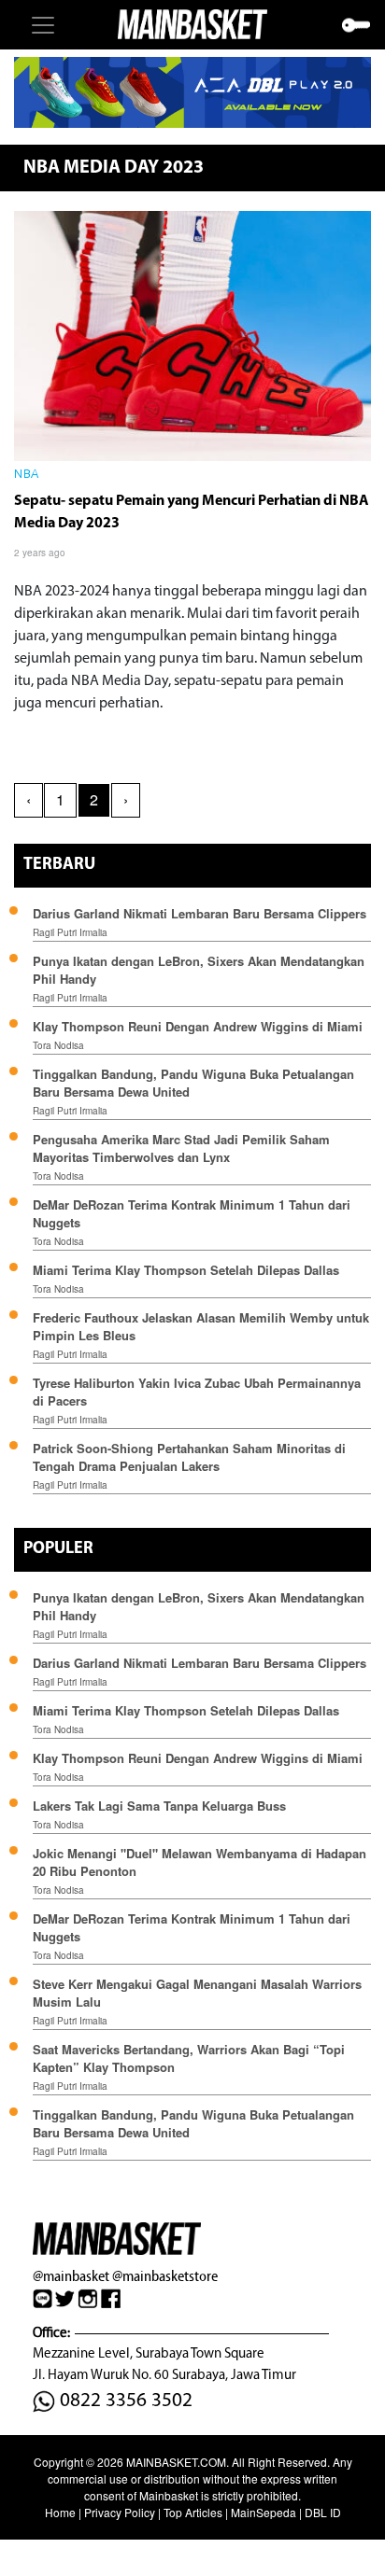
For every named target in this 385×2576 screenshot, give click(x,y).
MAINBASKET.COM (176, 2462)
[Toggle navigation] (43, 25)
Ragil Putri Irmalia (70, 932)
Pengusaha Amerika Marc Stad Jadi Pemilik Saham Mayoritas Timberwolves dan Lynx (181, 1148)
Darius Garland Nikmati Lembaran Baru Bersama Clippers (200, 913)
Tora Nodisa (58, 1045)
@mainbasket (71, 2276)
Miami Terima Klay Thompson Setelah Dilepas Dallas (186, 1270)
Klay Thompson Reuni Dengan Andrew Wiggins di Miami (198, 1026)
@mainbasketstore (165, 2276)
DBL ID (323, 2512)
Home (60, 2512)
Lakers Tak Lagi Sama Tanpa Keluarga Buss (159, 1806)
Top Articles (193, 2512)
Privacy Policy (120, 2512)
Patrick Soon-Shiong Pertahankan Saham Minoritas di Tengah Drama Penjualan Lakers (189, 1457)
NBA (27, 475)
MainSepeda (264, 2512)
